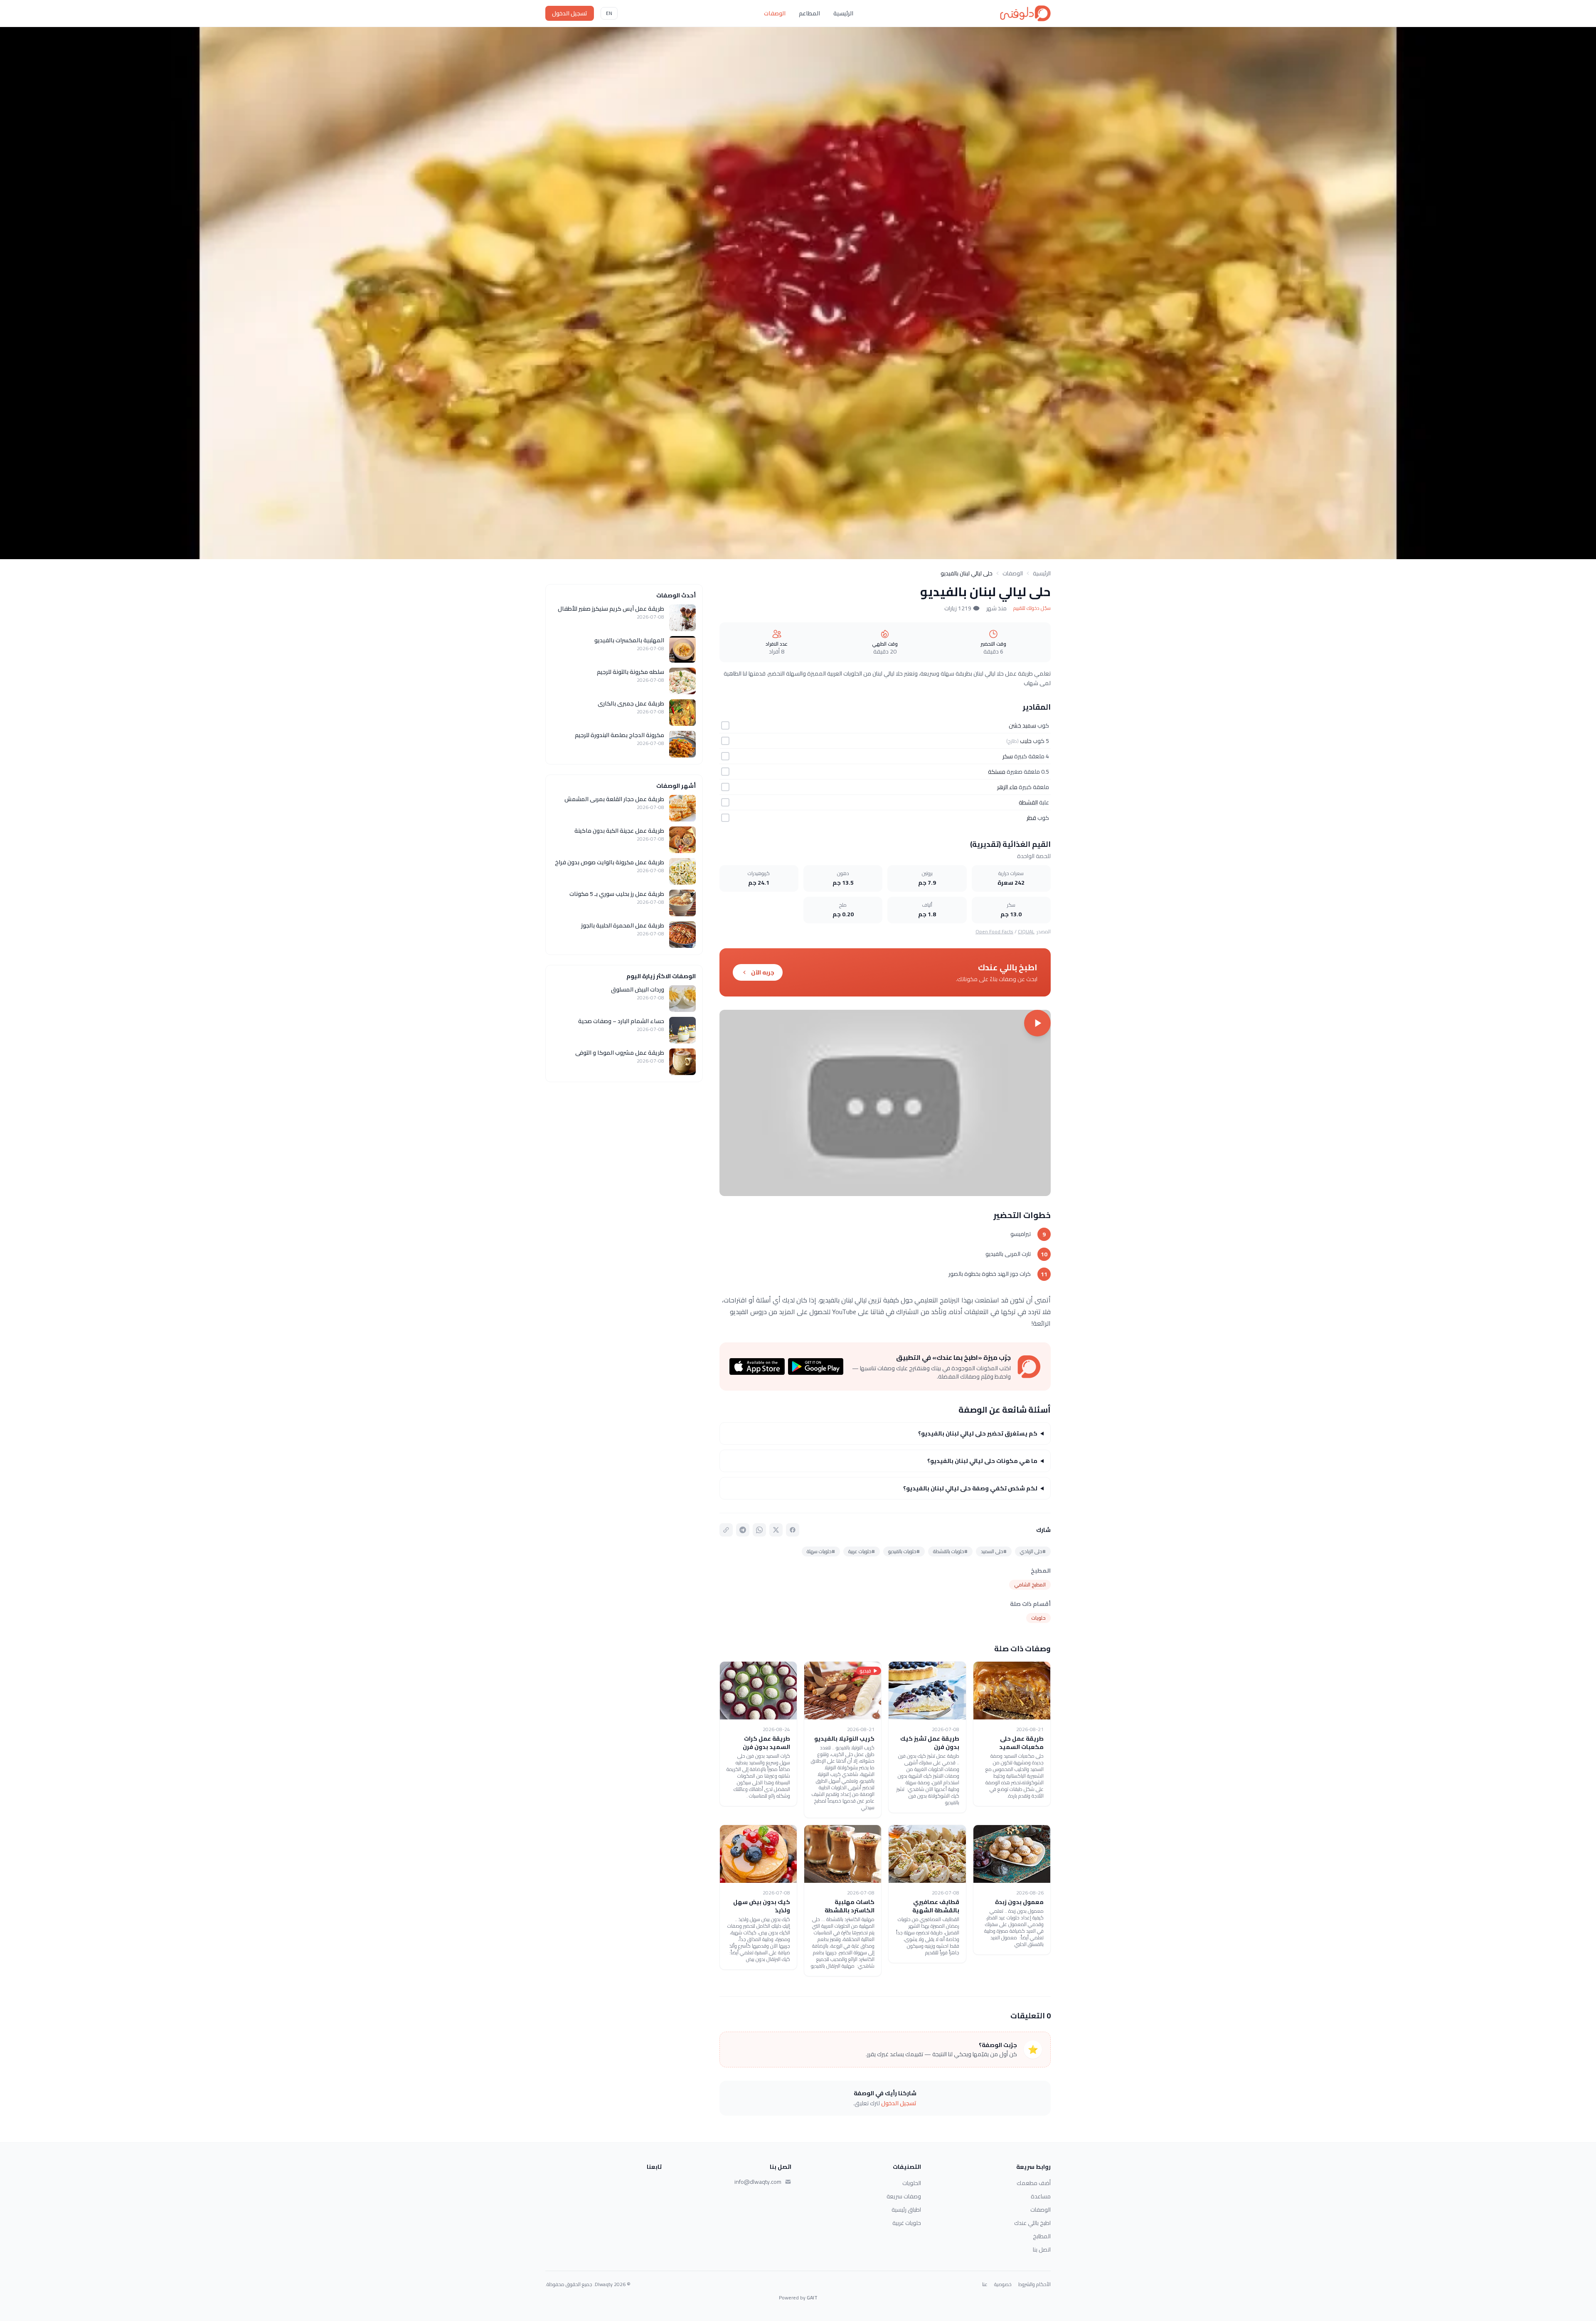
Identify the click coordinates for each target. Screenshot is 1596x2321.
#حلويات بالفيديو (904, 1551)
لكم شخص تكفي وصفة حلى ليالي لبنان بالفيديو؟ (970, 1488)
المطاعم (809, 13)
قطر (1031, 818)
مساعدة (1041, 2196)
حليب (1026, 741)
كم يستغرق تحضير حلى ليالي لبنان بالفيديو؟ (978, 1433)
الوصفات (775, 13)
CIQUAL (1026, 931)
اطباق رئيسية (906, 2210)
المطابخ (1042, 2236)
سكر (1008, 756)
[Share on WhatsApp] (759, 1530)
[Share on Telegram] (743, 1530)
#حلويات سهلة (821, 1551)
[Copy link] (726, 1530)
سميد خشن (1022, 725)
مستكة (997, 772)
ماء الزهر (1007, 787)
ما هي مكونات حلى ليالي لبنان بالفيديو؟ (982, 1461)
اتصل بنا (1042, 2249)
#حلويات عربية (862, 1551)
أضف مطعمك (1034, 2183)
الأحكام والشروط (1034, 2284)
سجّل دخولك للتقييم (1032, 608)
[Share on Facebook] (793, 1530)
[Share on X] (776, 1530)
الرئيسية (843, 13)
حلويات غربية (907, 2223)
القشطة (1028, 802)
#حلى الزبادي (1033, 1551)
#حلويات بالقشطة (950, 1551)
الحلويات (912, 2183)
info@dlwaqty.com (758, 2182)
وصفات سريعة (904, 2196)
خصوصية (1003, 2284)
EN (609, 13)
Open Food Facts (994, 931)
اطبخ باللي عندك (1032, 2223)
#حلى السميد (994, 1551)
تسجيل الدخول (570, 13)
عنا (985, 2284)
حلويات (1038, 1618)
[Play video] (885, 1103)
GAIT (812, 2298)
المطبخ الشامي (1030, 1585)
